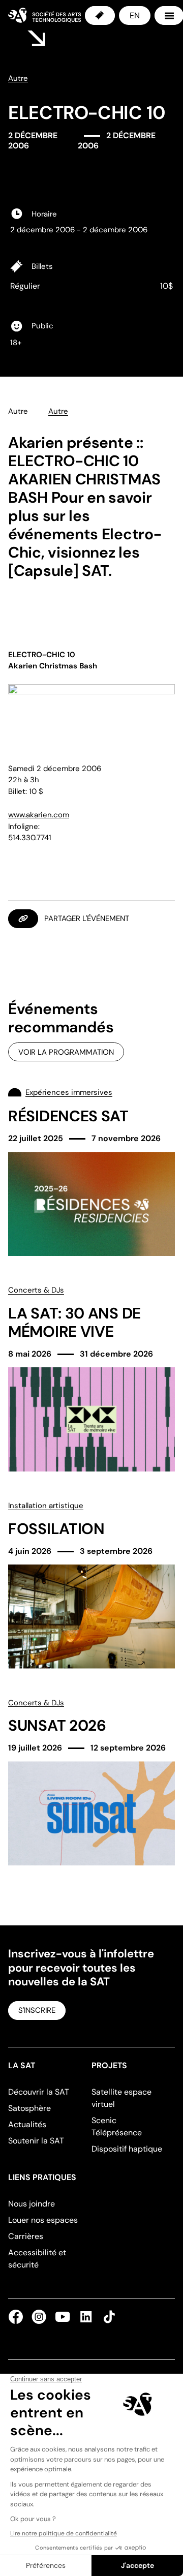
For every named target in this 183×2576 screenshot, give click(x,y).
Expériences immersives (69, 1092)
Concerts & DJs (36, 1290)
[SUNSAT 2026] (91, 1782)
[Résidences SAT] (91, 1171)
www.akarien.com (39, 815)
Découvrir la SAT (39, 2092)
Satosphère (29, 2108)
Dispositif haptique (127, 2149)
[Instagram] (39, 2317)
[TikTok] (107, 2317)
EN (135, 16)
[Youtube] (63, 2317)
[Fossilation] (91, 1584)
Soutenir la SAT (36, 2141)
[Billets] (100, 16)
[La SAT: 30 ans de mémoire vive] (91, 1378)
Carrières (26, 2236)
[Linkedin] (86, 2317)
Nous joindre (32, 2204)
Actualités (27, 2124)
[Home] (44, 15)
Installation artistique (46, 1506)
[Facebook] (18, 2317)
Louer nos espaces (43, 2220)
